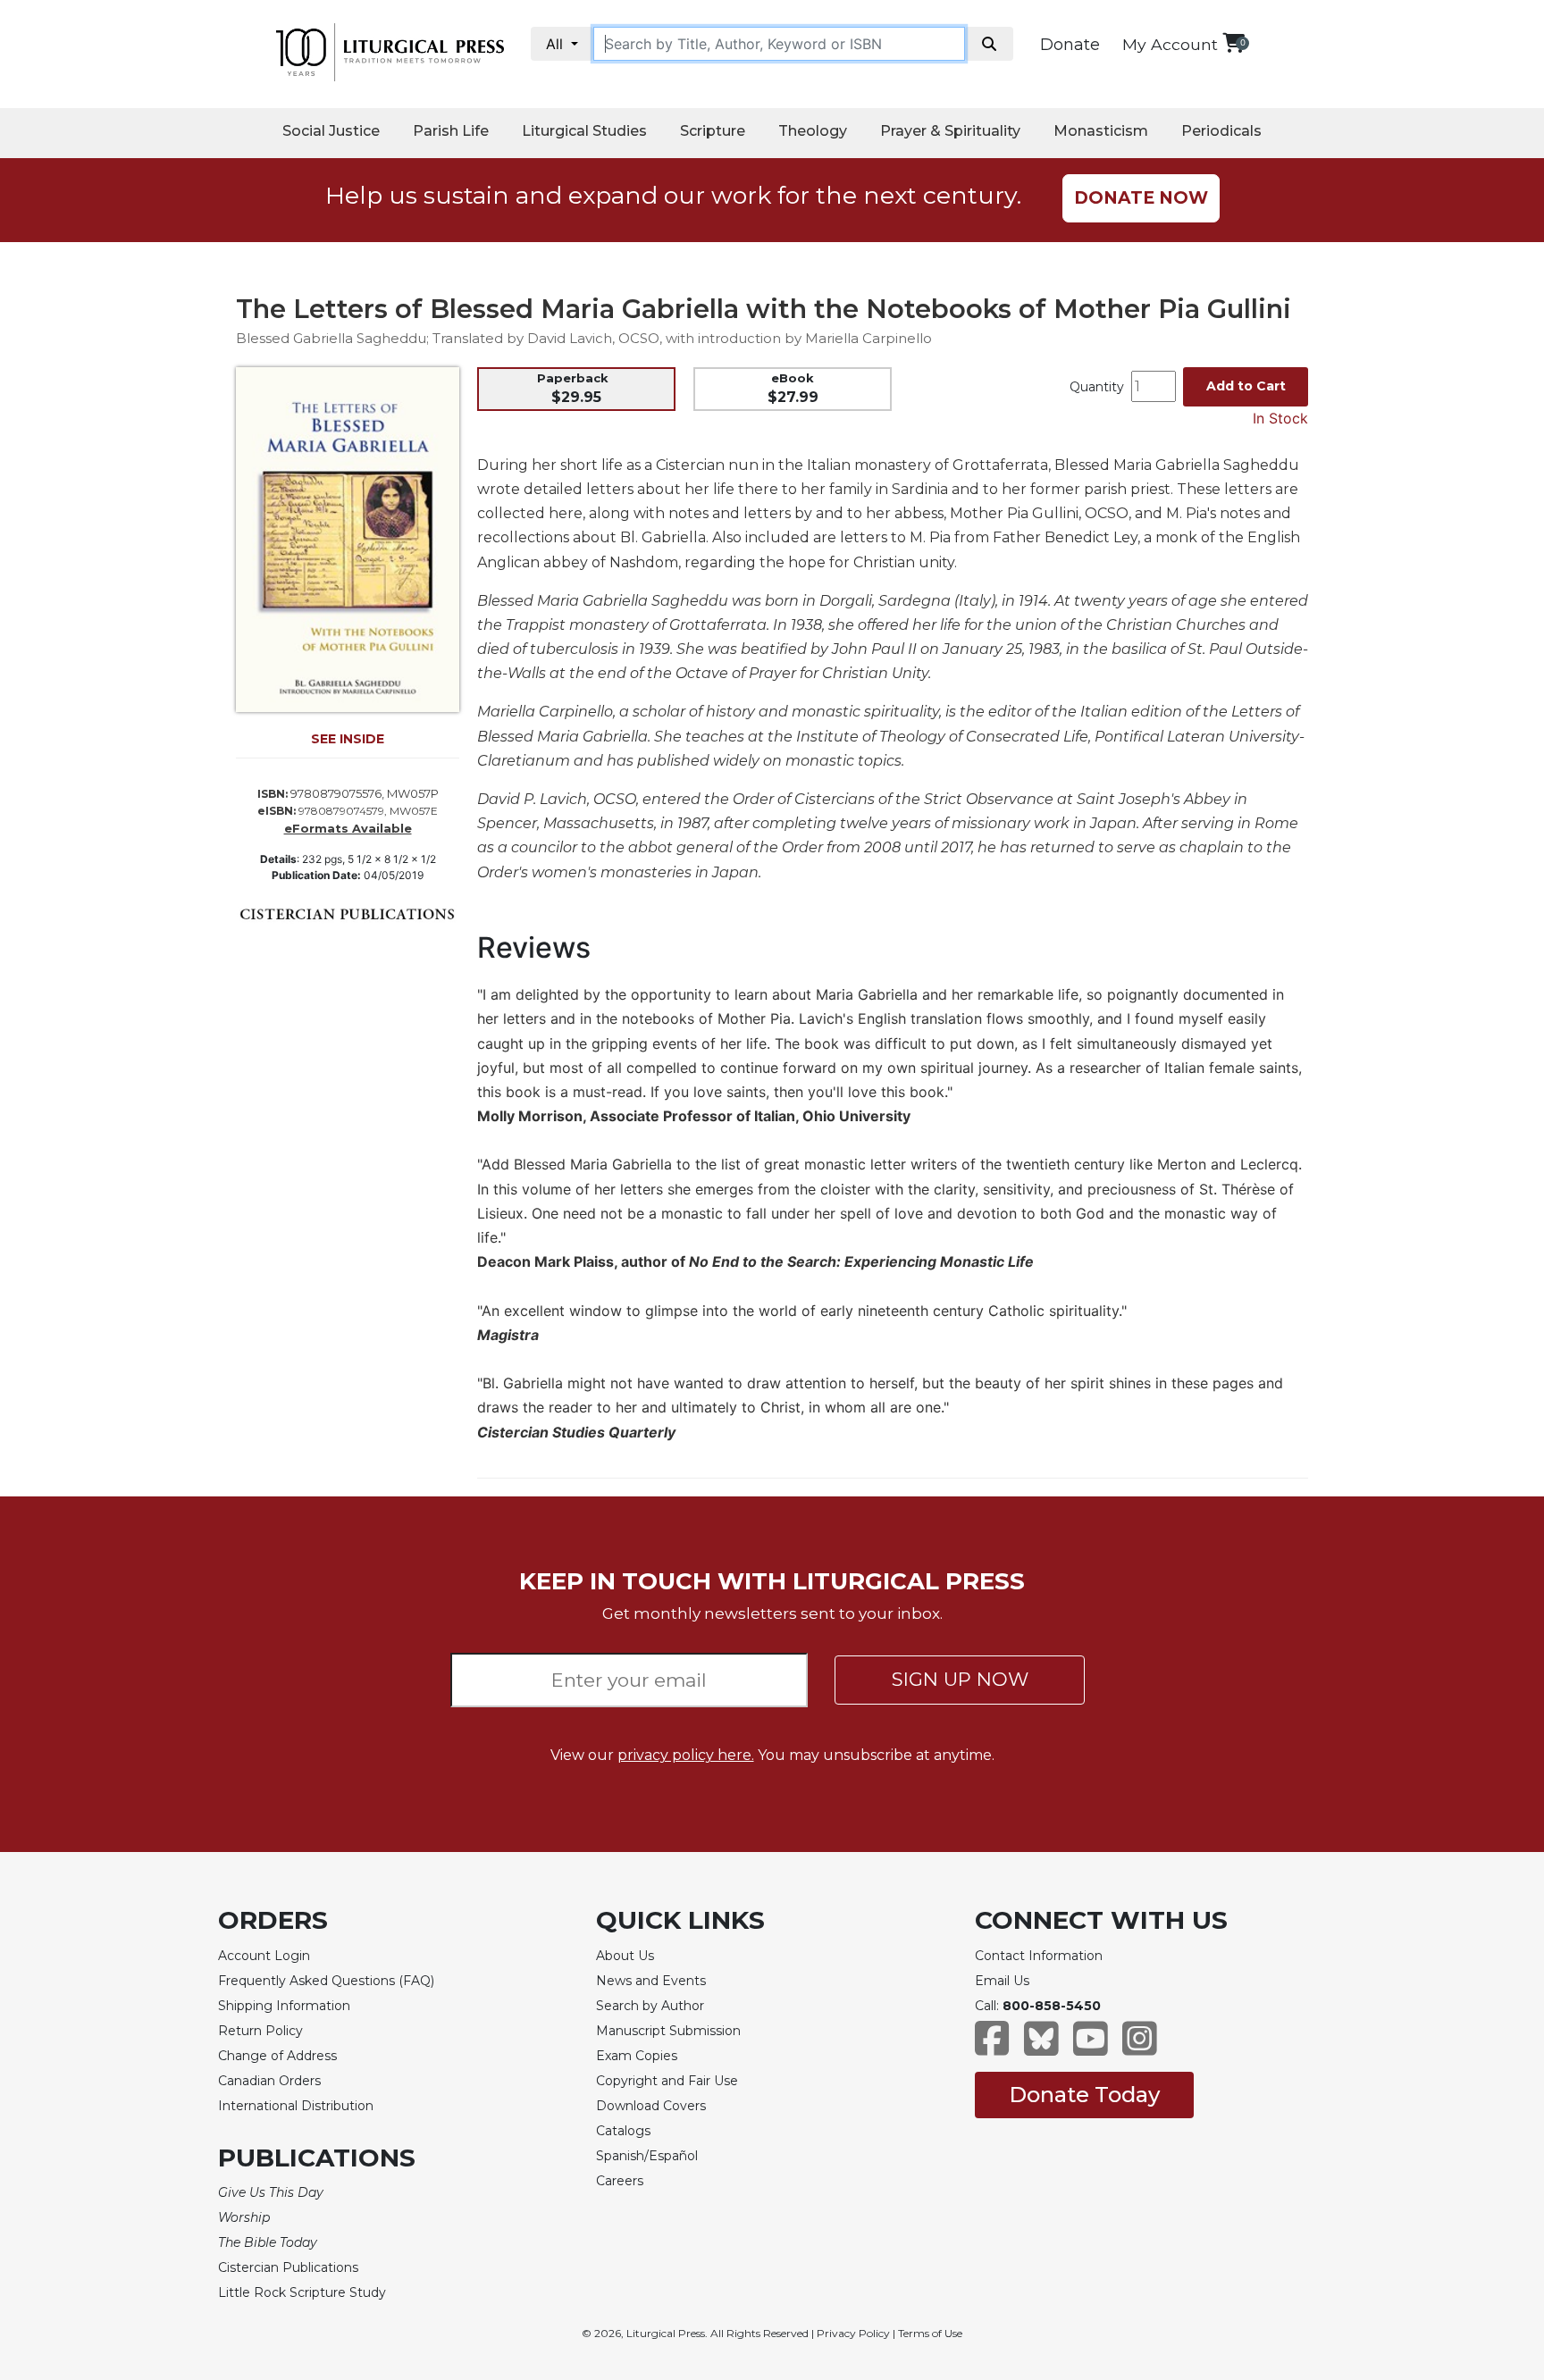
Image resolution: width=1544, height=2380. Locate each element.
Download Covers (651, 2106)
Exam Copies (637, 2056)
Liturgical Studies (584, 131)
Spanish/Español (647, 2156)
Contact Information (1039, 1956)
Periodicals (1221, 131)
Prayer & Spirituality (950, 131)
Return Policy (260, 2031)
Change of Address (277, 2056)
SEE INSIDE (348, 739)
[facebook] (992, 2047)
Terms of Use (930, 2333)
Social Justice (331, 131)
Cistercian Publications (288, 2267)
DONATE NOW (1141, 198)
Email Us (1002, 1981)
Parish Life (451, 131)
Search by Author (650, 2006)
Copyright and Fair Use (667, 2081)
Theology (813, 131)
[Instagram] (1140, 2047)
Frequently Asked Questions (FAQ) (326, 1981)
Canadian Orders (269, 2081)
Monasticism (1101, 131)
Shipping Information (284, 2006)
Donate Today (1084, 2095)
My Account (1170, 44)
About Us (625, 1956)
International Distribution (296, 2106)
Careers (620, 2181)
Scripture (713, 131)
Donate (1070, 45)
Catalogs (623, 2131)
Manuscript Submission (668, 2031)
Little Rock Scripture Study (302, 2292)
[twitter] (1041, 2047)
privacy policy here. (686, 1755)
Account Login (264, 1956)
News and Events (651, 1981)
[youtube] (1091, 2047)
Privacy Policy (853, 2333)
